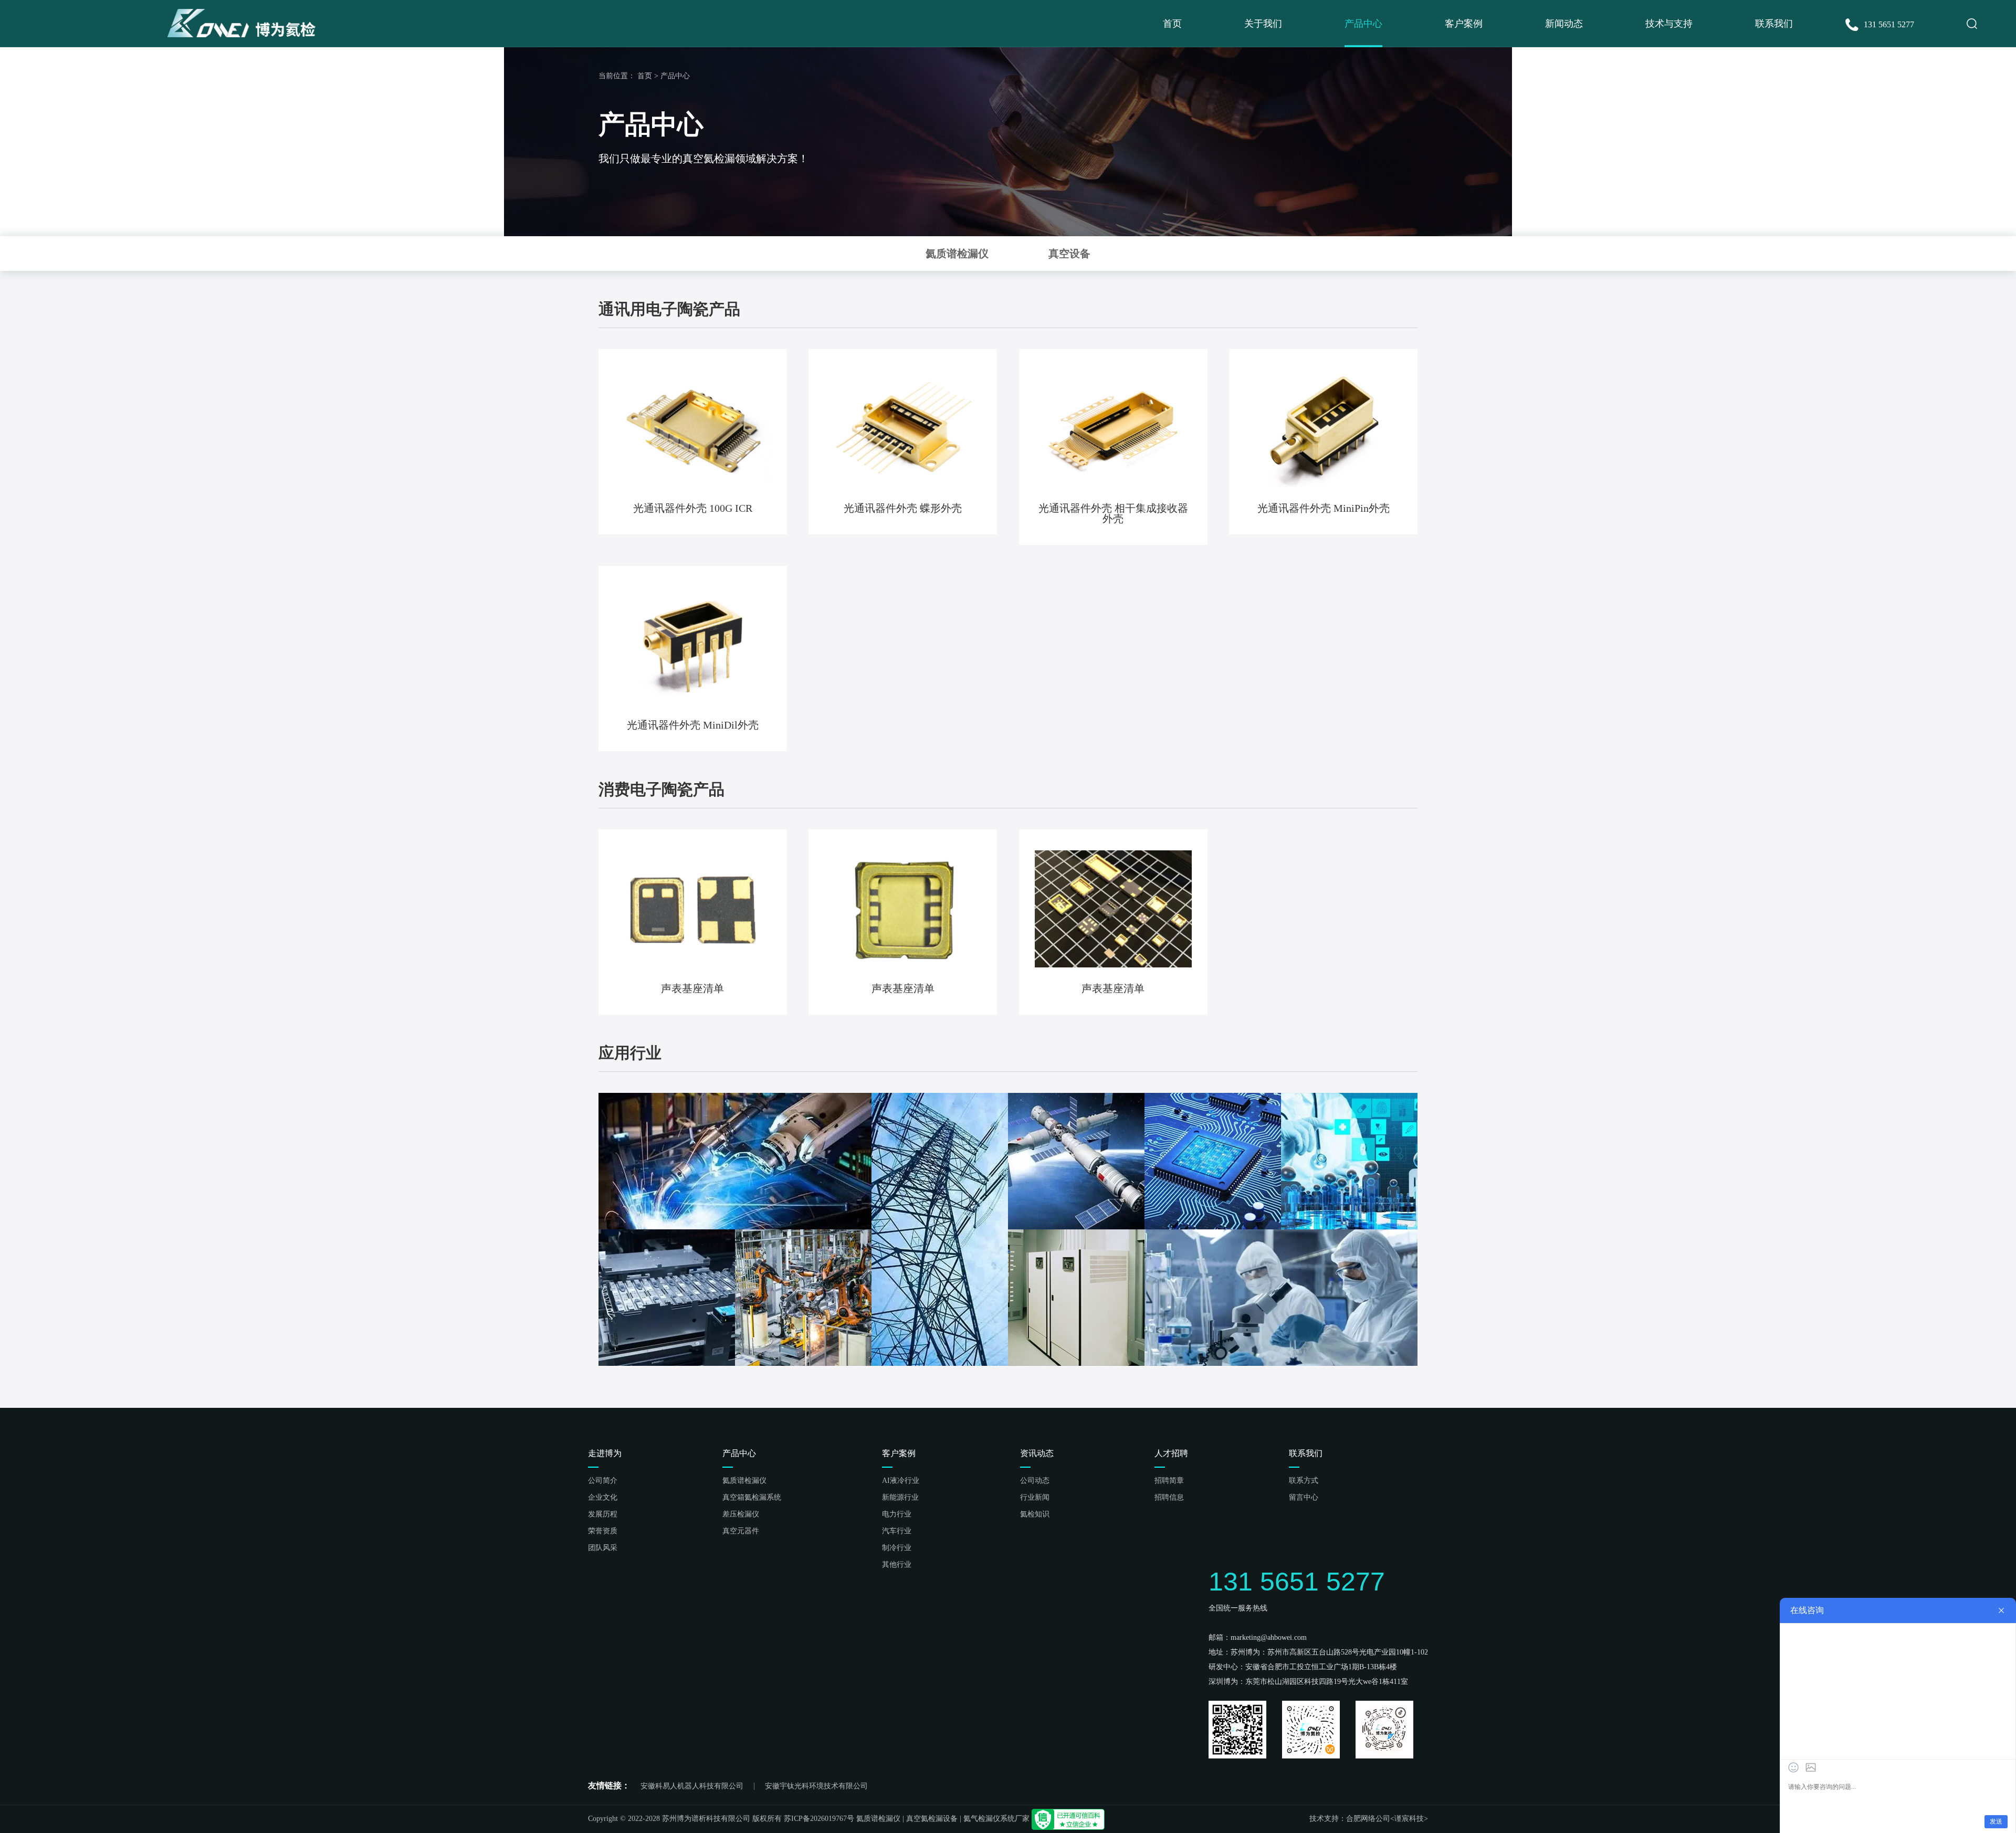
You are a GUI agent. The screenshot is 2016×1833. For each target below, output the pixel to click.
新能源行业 (900, 1498)
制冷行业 (897, 1548)
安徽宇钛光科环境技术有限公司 (816, 1786)
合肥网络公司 (1368, 1819)
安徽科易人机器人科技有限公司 (692, 1786)
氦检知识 (1035, 1514)
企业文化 (603, 1498)
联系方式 (1304, 1481)
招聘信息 (1169, 1498)
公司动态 (1035, 1481)
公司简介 (603, 1481)
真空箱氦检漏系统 (752, 1498)
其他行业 (897, 1565)
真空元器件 (741, 1531)
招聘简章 (1169, 1481)
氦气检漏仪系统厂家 (996, 1819)
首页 (1172, 24)
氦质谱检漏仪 (744, 1481)
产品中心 (1363, 24)
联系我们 (1774, 24)
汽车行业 (897, 1531)
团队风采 (603, 1548)
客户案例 (1464, 24)
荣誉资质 (603, 1531)
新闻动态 (1564, 24)
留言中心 (1304, 1498)
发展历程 (603, 1514)
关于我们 (1263, 24)
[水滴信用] (1068, 1819)
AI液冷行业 (901, 1481)
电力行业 (897, 1514)
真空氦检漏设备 (932, 1819)
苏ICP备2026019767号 (819, 1819)
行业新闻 (1035, 1498)
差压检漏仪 (741, 1514)
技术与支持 (1669, 24)
